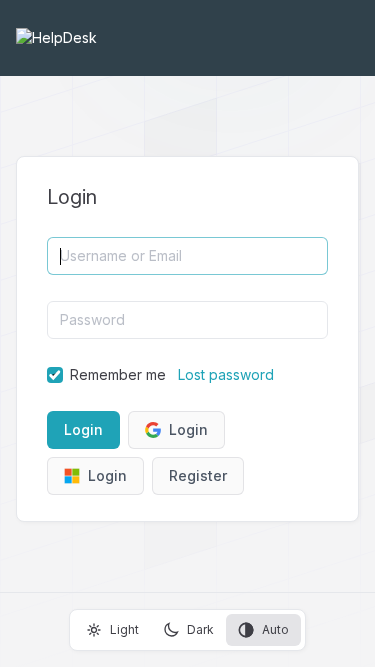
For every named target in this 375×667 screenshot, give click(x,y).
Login (188, 429)
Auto (275, 629)
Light (124, 629)
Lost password (226, 374)
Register (198, 475)
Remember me (118, 374)
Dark (200, 629)
